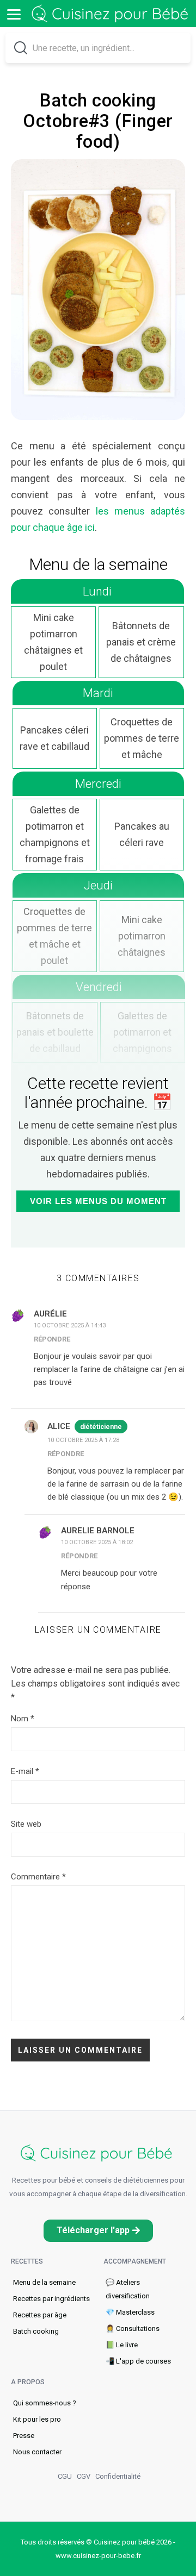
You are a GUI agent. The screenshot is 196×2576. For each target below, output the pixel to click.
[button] (98, 2231)
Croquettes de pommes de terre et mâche (142, 738)
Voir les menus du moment (98, 1201)
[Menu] (14, 14)
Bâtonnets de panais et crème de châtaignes (141, 642)
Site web (26, 1824)
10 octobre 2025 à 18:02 (97, 1542)
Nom (23, 1719)
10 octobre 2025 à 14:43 (70, 1325)
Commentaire (38, 1877)
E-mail (25, 1771)
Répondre (52, 1339)
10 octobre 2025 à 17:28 (83, 1440)
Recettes (27, 2261)
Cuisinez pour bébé (112, 14)
